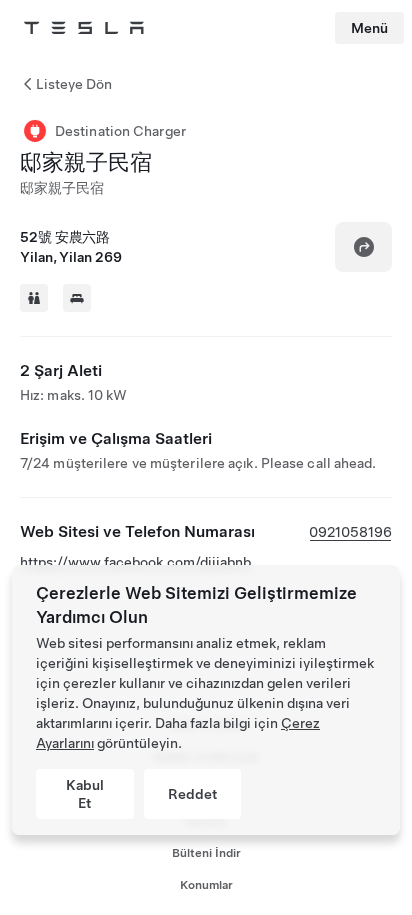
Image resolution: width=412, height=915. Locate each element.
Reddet (192, 794)
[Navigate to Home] (84, 28)
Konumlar (206, 885)
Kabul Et (85, 794)
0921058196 (350, 532)
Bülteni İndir (206, 853)
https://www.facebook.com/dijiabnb (135, 562)
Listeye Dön (74, 84)
